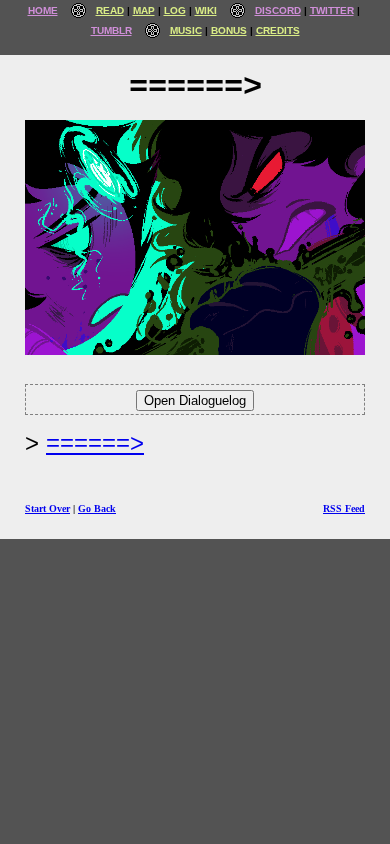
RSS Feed (344, 508)
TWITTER (332, 10)
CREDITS (278, 30)
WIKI (206, 10)
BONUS (229, 30)
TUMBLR (111, 30)
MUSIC (186, 30)
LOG (175, 10)
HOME (43, 10)
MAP (144, 10)
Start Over (47, 508)
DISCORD (278, 10)
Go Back (97, 508)
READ (110, 10)
